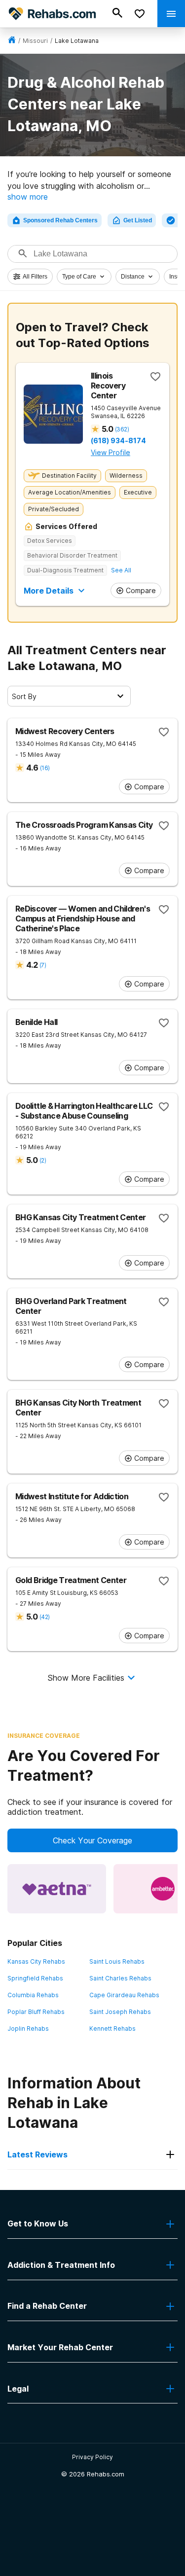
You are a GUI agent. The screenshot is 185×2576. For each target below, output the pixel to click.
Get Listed (138, 220)
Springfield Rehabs (35, 1978)
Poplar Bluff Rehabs (36, 2012)
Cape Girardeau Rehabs (124, 1995)
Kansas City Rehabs (36, 1961)
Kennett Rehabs (112, 2029)
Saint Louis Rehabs (117, 1961)
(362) (122, 429)
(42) (44, 1617)
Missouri (35, 41)
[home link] (12, 41)
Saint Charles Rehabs (120, 1978)
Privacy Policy (92, 2457)
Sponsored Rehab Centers (60, 220)
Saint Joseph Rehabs (120, 2012)
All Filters (35, 277)
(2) (43, 1160)
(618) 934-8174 (118, 441)
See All (121, 570)
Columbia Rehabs (33, 1995)
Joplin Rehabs (28, 2029)
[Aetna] (57, 1889)
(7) (43, 965)
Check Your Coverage (92, 1840)
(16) (45, 768)
